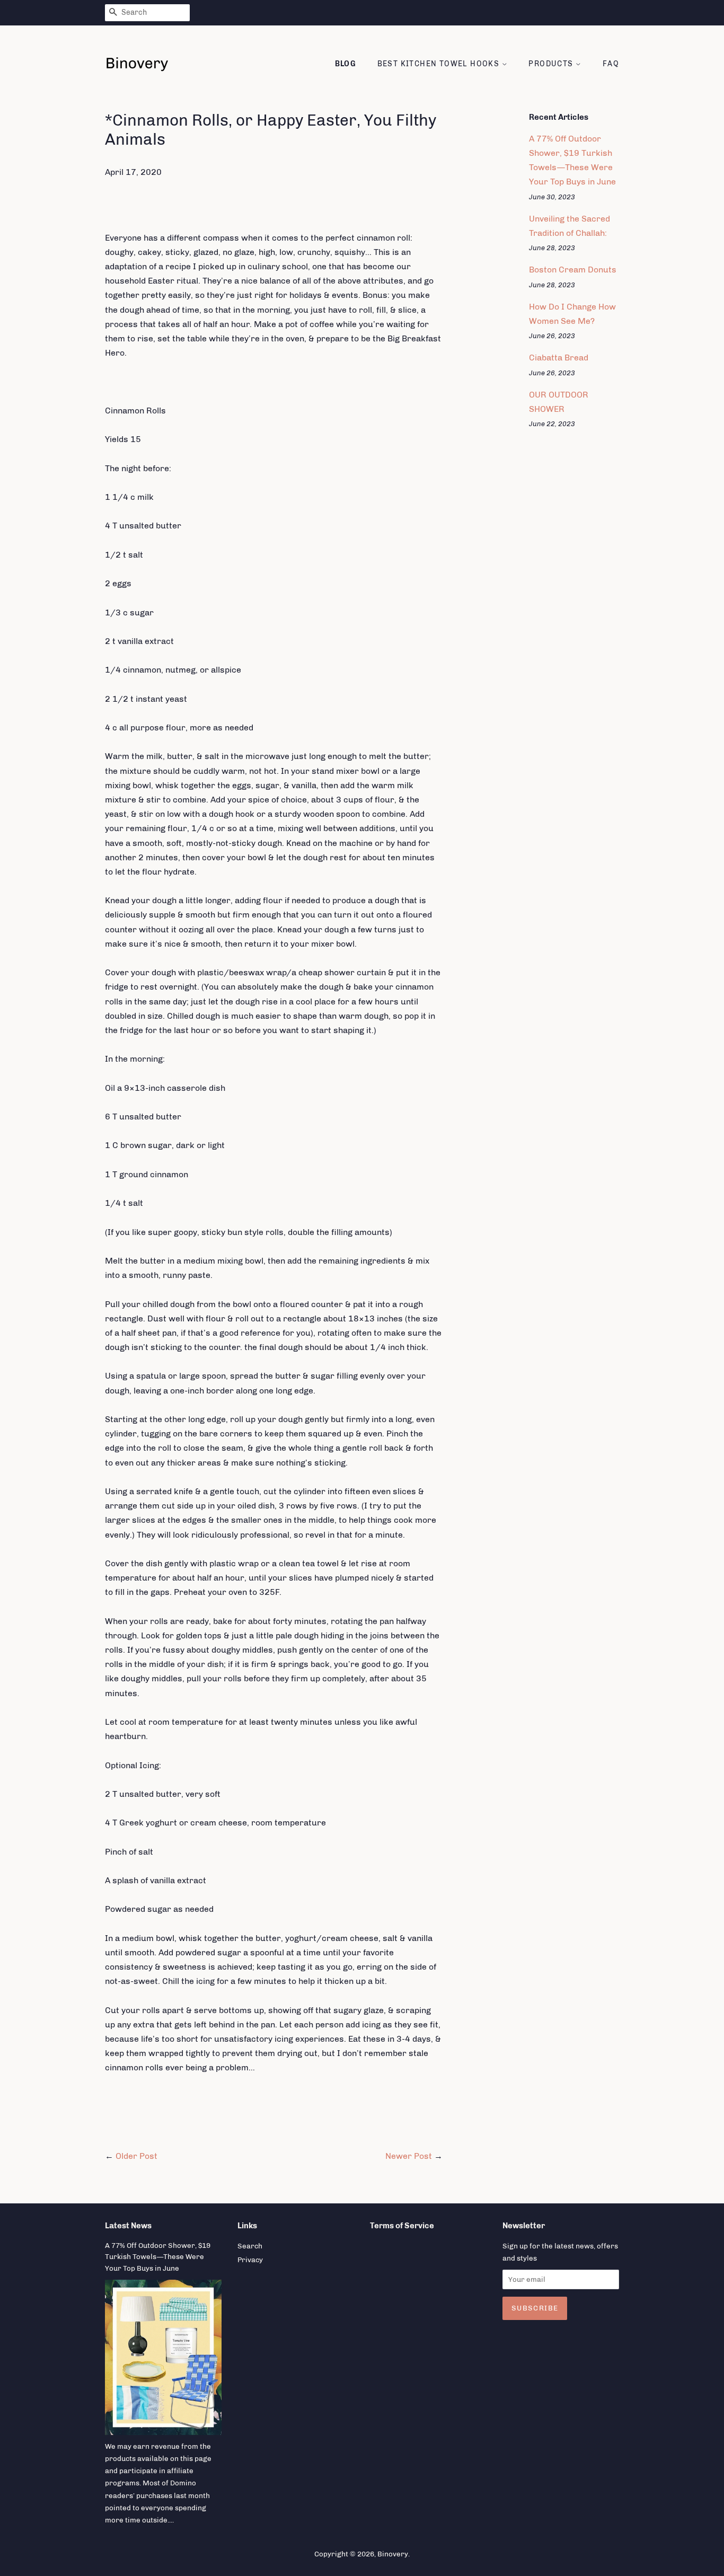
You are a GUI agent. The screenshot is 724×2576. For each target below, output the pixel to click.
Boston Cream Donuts (573, 270)
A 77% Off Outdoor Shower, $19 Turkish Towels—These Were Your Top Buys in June (158, 2257)
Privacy (250, 2260)
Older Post (136, 2156)
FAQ (611, 64)
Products (552, 64)
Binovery (393, 2554)
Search (250, 2246)
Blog (346, 64)
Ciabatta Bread (559, 358)
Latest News (128, 2226)
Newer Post (409, 2156)
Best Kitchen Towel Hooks (440, 64)
